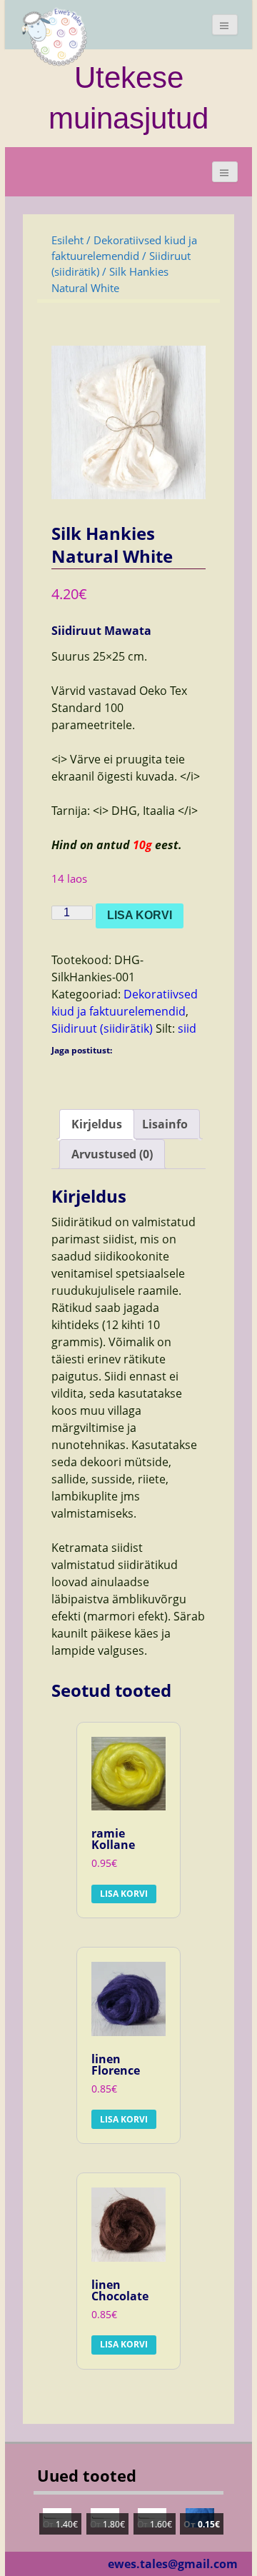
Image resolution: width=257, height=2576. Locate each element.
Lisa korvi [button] (124, 1894)
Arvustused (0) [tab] (112, 1154)
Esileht (67, 240)
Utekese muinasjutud (128, 97)
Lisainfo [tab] (165, 1124)
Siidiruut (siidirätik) (102, 1028)
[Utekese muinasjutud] (55, 36)
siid (187, 1028)
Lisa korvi (140, 915)
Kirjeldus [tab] (97, 1124)
